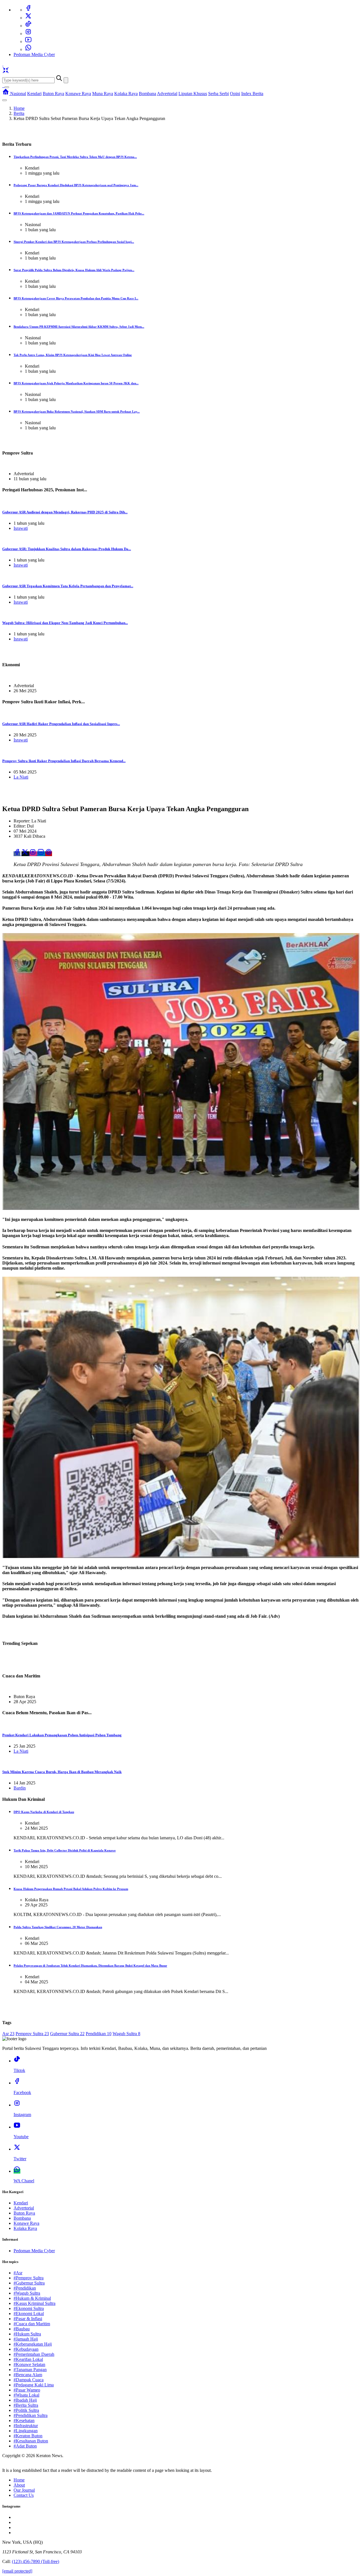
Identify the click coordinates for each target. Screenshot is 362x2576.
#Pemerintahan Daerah (34, 2354)
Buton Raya (53, 94)
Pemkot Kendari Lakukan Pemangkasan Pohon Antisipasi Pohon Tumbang (62, 1735)
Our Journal (24, 2490)
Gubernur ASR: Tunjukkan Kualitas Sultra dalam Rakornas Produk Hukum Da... (67, 549)
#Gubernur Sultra (29, 2283)
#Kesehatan (24, 2420)
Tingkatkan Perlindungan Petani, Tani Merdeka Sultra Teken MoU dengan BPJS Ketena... (75, 157)
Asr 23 (8, 2034)
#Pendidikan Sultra (31, 2415)
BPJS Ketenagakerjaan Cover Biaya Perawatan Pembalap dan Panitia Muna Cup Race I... (76, 298)
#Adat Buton (25, 2446)
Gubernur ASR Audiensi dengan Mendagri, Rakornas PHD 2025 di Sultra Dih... (65, 512)
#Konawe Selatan (29, 2364)
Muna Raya (103, 94)
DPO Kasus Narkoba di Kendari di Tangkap (44, 1812)
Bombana (147, 94)
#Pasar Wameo (27, 2390)
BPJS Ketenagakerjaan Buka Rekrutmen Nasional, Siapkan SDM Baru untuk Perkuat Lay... (77, 412)
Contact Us (24, 2495)
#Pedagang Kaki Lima (34, 2385)
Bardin (20, 1788)
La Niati (21, 777)
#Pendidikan (25, 2288)
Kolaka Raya (126, 94)
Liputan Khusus (193, 94)
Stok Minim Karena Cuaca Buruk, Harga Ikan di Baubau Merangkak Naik (62, 1772)
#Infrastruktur (26, 2426)
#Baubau (22, 2329)
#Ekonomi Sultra (29, 2308)
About (19, 2485)
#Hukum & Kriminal (32, 2298)
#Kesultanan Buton (31, 2441)
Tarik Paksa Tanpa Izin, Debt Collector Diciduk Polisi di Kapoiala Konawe (65, 1850)
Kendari (34, 94)
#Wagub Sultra (27, 2293)
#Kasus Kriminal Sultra (35, 2303)
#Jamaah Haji (26, 2339)
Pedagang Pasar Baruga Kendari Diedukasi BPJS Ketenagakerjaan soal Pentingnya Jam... (76, 185)
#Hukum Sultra (27, 2334)
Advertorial (167, 94)
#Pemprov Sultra (29, 2278)
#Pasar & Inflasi (28, 2319)
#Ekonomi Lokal (29, 2314)
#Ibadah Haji (25, 2400)
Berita (19, 113)
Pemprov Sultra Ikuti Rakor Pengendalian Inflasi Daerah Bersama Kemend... (64, 761)
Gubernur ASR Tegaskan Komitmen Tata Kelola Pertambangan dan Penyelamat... (68, 586)
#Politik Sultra (26, 2410)
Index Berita (252, 94)
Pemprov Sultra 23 (32, 2034)
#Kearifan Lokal (28, 2359)
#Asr (18, 2273)
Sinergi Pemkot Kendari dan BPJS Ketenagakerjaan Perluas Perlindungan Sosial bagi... (74, 242)
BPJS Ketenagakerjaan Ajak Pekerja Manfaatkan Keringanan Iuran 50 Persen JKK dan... (76, 383)
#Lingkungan (26, 2431)
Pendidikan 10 (99, 2034)
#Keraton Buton (28, 2436)
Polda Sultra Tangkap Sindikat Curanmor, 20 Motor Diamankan (58, 1927)
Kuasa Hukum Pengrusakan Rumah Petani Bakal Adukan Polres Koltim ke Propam (71, 1889)
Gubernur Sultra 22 (67, 2034)
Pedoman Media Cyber (34, 54)
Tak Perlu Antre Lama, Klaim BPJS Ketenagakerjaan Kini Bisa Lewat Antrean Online (73, 355)
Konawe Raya (78, 94)
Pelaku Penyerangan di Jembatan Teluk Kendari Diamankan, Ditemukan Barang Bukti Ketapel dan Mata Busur (90, 1966)
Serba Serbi (218, 94)
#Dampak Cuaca (29, 2380)
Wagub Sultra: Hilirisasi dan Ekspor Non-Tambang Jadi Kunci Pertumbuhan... (65, 623)
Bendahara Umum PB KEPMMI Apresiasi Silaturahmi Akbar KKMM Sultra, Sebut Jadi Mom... (79, 327)
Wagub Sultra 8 (126, 2034)
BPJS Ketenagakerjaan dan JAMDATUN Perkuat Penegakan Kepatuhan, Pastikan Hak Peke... (79, 213)
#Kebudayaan (26, 2349)
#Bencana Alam (28, 2375)
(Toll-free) (35, 2561)
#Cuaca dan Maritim (32, 2324)
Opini (235, 94)
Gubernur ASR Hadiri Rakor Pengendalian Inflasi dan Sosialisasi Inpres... (61, 724)
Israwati (21, 528)
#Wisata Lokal (26, 2395)
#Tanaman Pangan (30, 2370)
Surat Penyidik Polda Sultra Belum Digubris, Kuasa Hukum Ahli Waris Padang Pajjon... (74, 270)
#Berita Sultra (26, 2405)
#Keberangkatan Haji (33, 2344)
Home (19, 108)
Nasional (18, 94)
